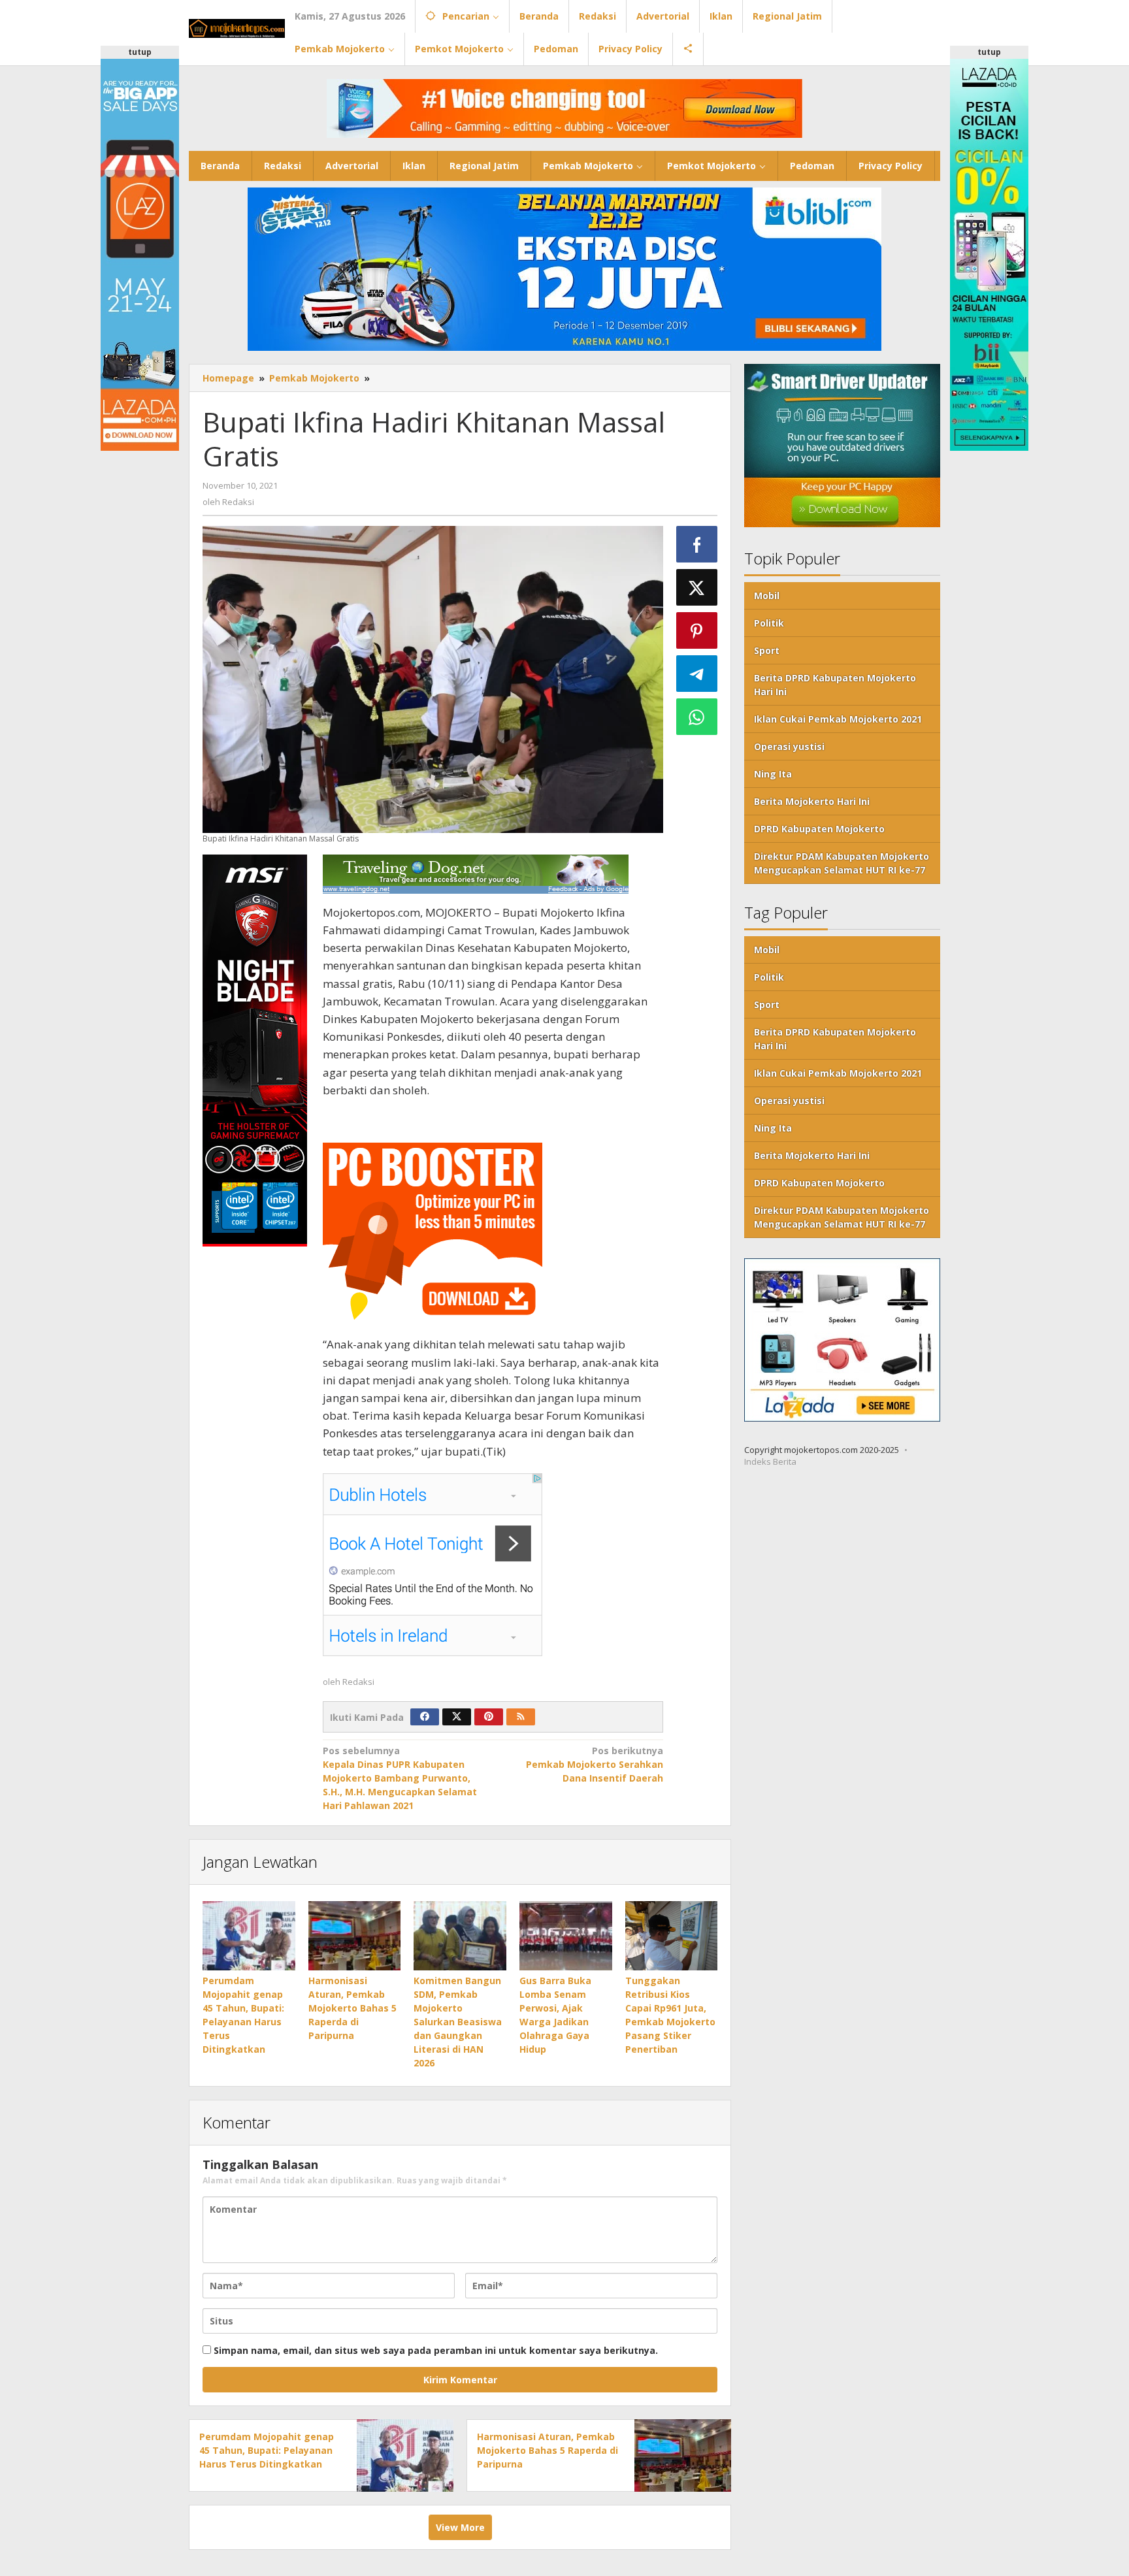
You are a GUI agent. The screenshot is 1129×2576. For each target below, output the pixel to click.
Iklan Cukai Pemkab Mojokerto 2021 (838, 720)
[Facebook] (425, 1717)
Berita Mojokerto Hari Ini (812, 802)
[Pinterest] (489, 1717)
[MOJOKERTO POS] (237, 27)
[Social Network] (688, 49)
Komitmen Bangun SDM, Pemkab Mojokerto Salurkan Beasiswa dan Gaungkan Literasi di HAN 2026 (458, 2022)
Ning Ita (773, 774)
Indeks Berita (770, 1462)
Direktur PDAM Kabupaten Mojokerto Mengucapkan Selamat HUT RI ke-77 (842, 864)
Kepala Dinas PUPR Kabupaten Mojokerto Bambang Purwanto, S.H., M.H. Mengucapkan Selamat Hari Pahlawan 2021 (400, 1778)
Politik (769, 624)
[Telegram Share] (697, 674)
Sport (767, 651)
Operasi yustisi (789, 747)
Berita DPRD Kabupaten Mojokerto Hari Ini (835, 685)
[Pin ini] (697, 630)
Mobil (767, 596)
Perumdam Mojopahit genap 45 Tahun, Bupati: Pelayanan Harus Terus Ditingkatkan (267, 2450)
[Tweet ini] (697, 587)
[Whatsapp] (697, 717)
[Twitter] (457, 1717)
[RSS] (521, 1717)
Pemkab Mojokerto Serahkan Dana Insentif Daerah (595, 1764)
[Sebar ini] (697, 544)
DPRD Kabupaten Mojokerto (819, 829)
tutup (140, 52)
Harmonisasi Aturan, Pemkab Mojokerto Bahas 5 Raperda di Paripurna (352, 2008)
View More (460, 2527)
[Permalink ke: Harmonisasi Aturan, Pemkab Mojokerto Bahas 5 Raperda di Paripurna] (355, 1936)
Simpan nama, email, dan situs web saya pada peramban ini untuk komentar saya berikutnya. (436, 2350)
